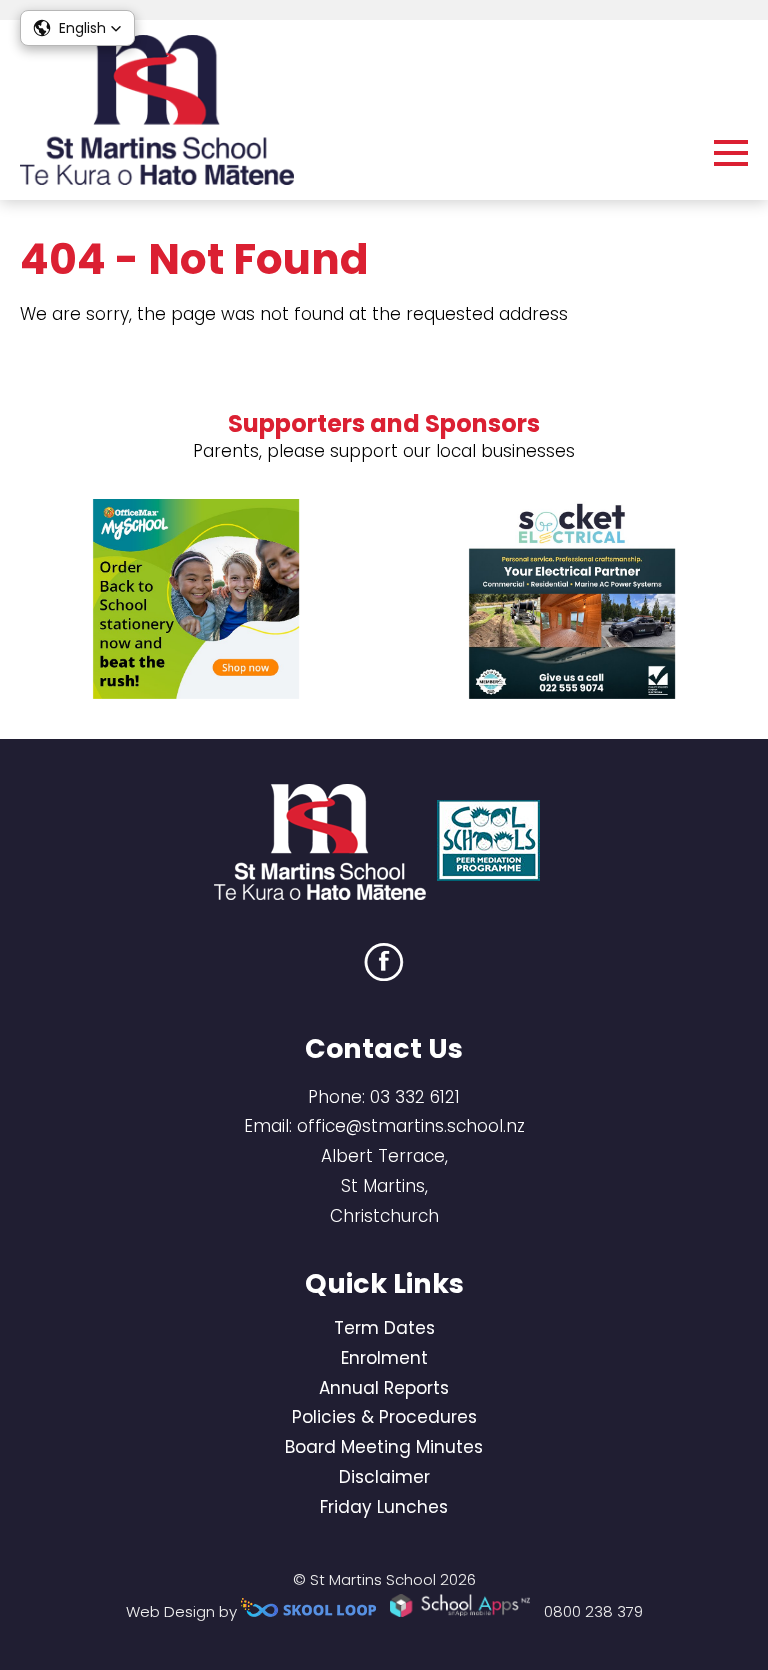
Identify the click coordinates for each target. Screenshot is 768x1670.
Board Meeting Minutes (384, 1447)
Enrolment (384, 1358)
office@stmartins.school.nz (411, 1126)
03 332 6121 (415, 1097)
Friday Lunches (384, 1507)
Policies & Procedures (384, 1417)
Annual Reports (384, 1388)
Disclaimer (384, 1477)
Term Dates (384, 1328)
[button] (77, 28)
